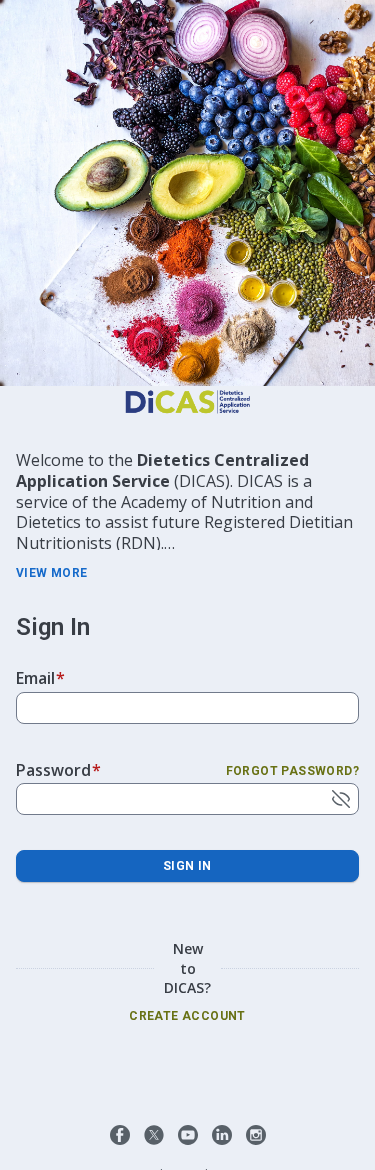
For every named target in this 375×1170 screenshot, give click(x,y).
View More (52, 573)
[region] (187, 500)
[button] (120, 1135)
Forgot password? (292, 771)
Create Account (187, 1016)
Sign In (187, 866)
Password (58, 770)
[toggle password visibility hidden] (341, 799)
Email (40, 678)
